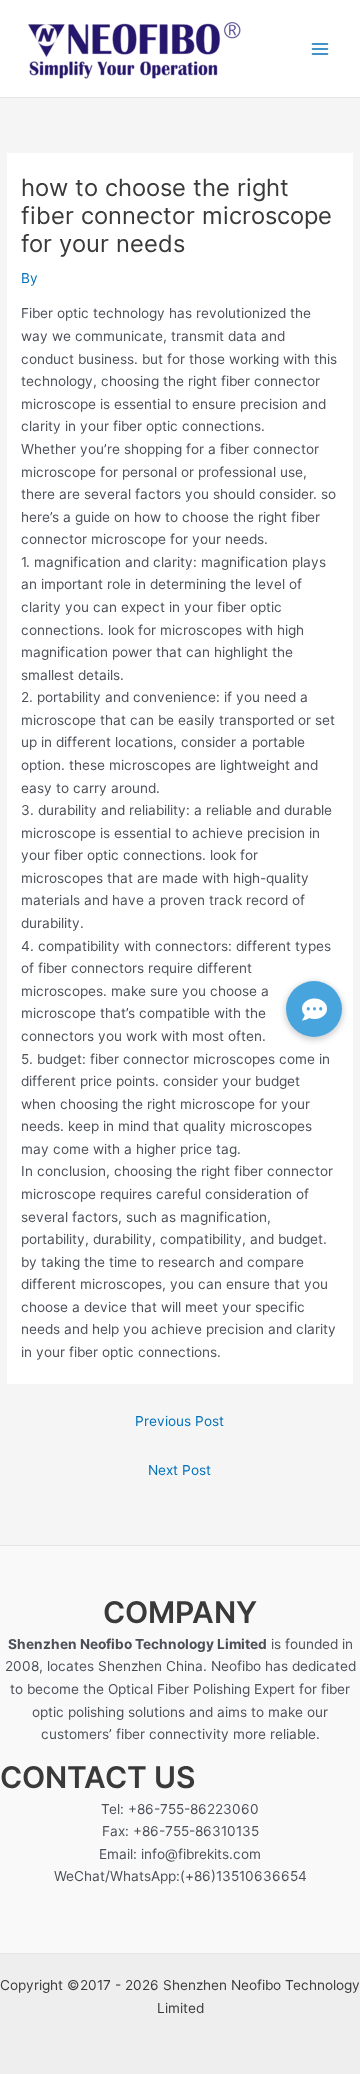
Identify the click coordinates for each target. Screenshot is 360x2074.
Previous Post (179, 1421)
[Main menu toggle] (320, 48)
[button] (314, 1009)
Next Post (179, 1470)
